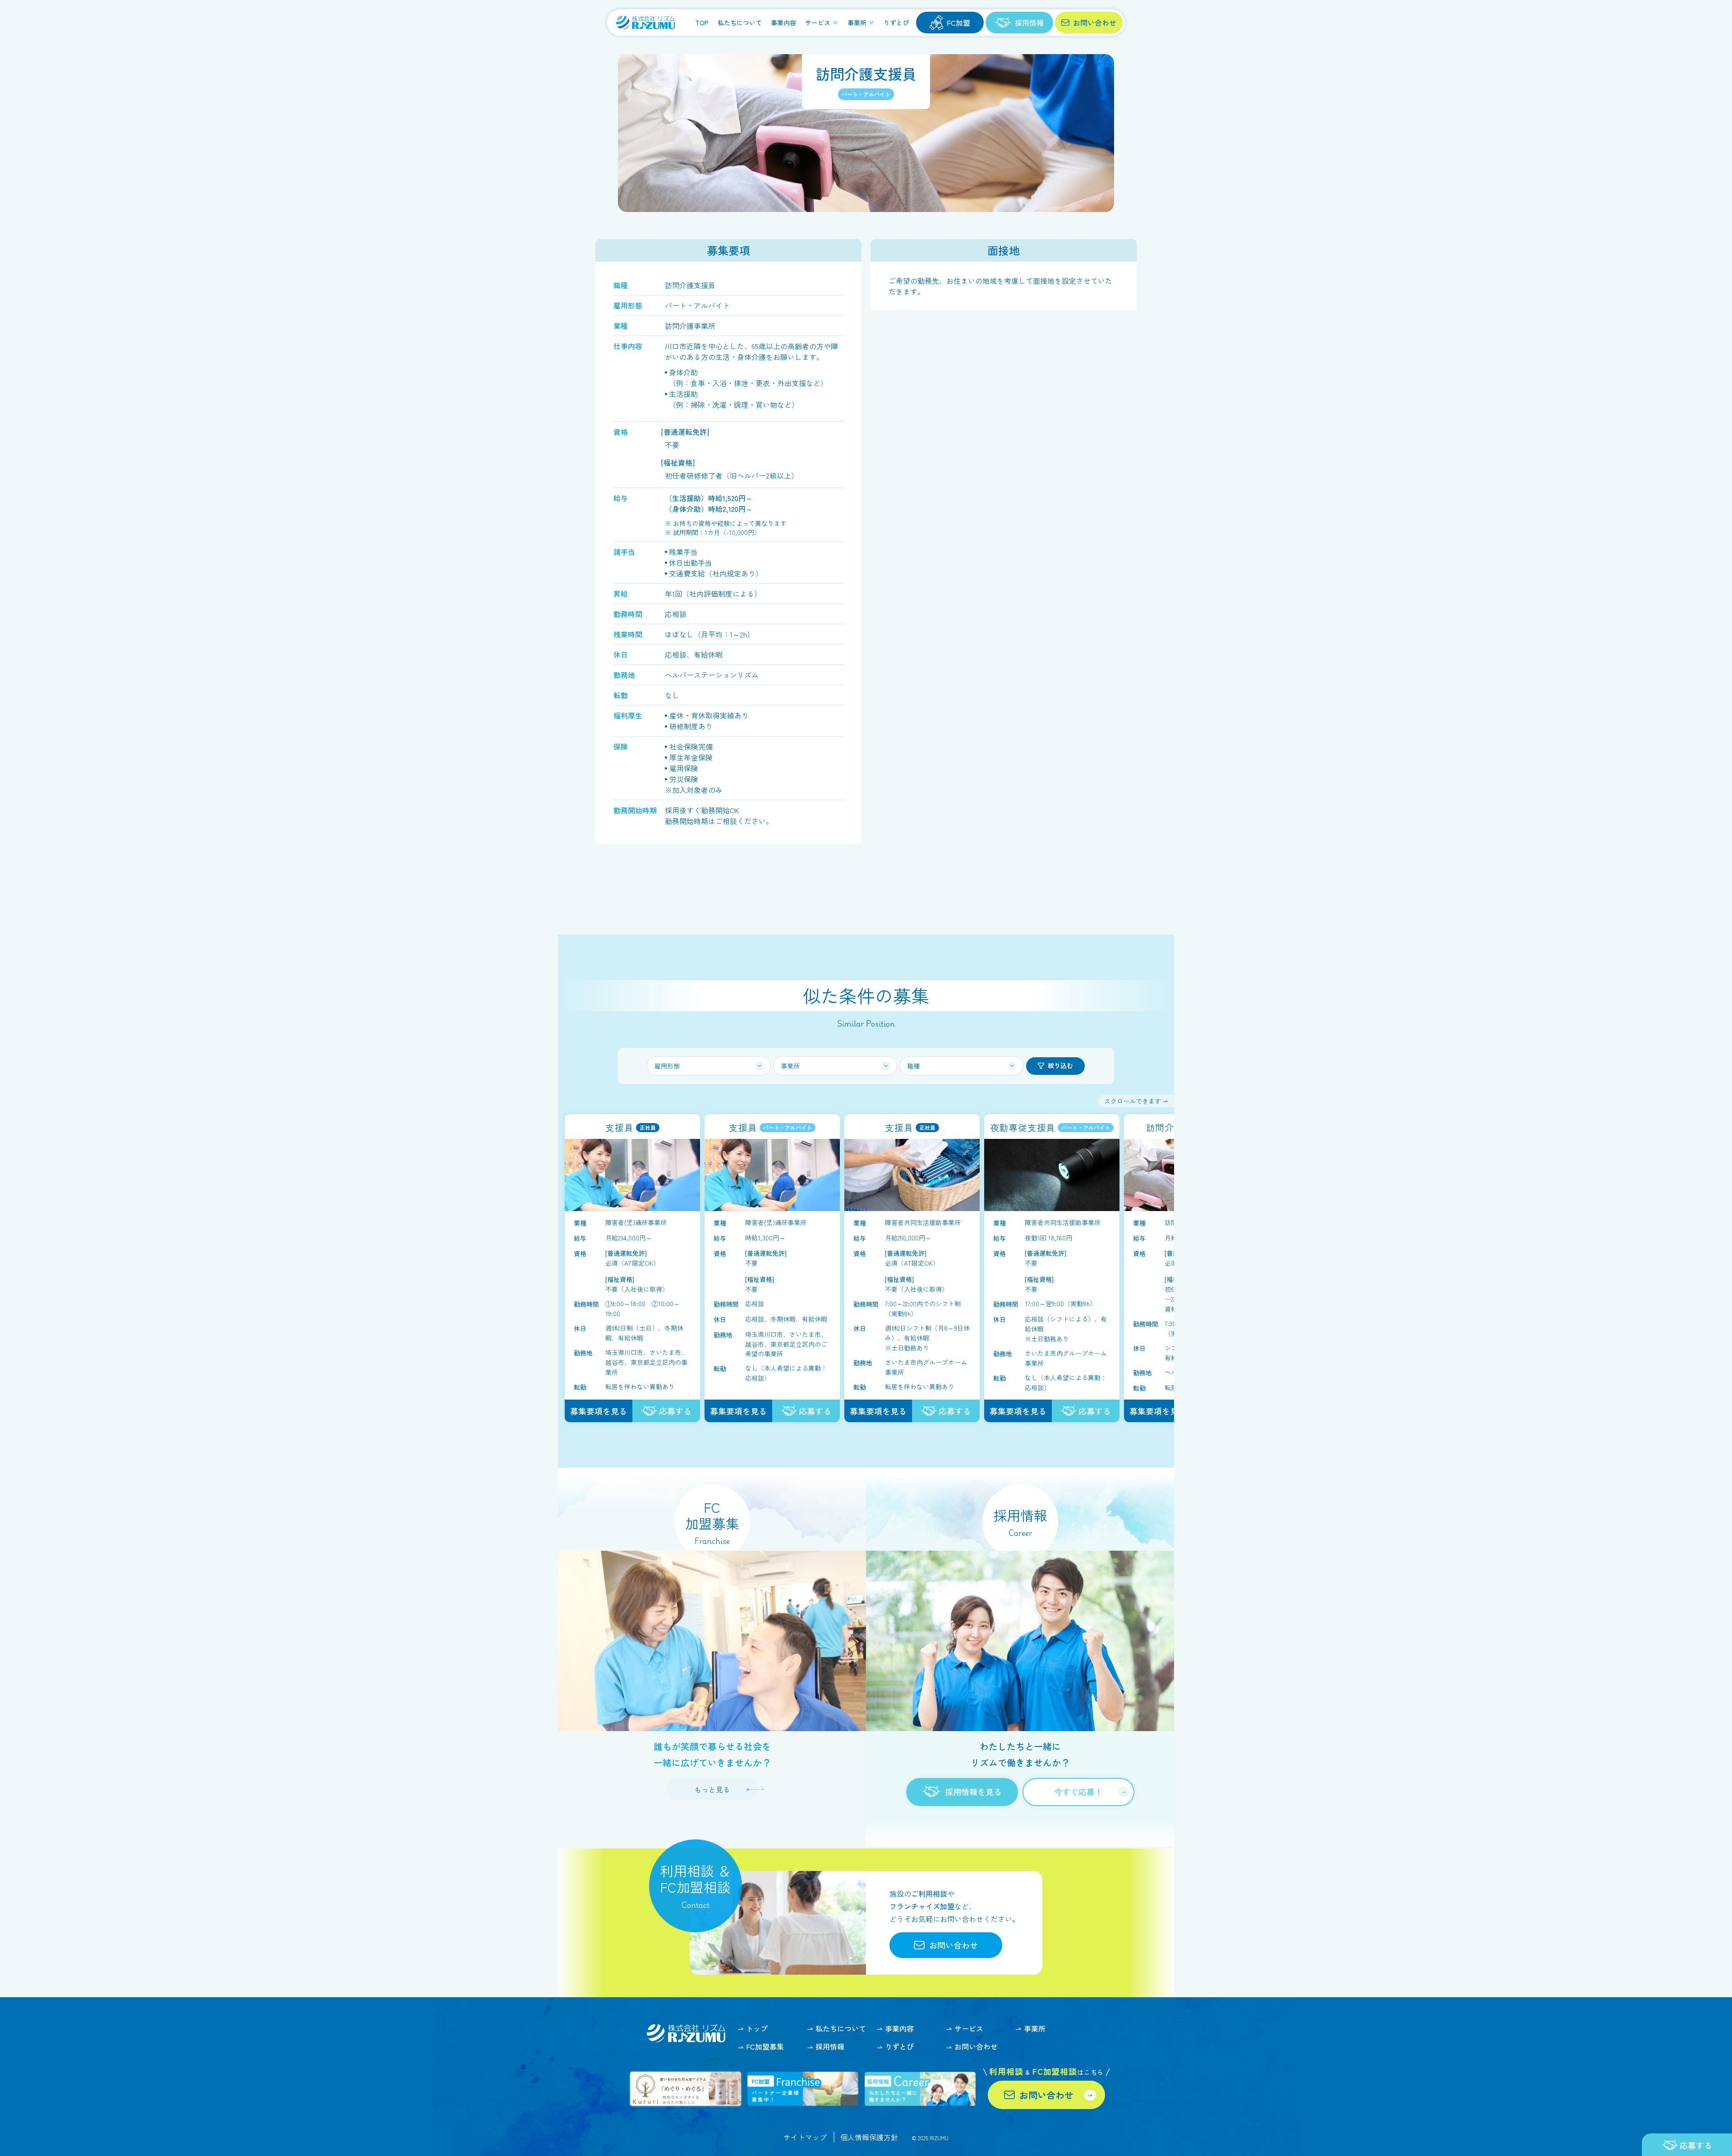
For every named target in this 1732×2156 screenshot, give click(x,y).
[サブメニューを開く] (835, 23)
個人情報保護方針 (869, 2137)
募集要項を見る (599, 1411)
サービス (818, 23)
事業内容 (783, 23)
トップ (757, 2029)
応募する (675, 1411)
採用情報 (830, 2047)
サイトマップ (805, 2137)
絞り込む (1060, 1065)
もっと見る (712, 1789)
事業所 (857, 23)
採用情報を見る (973, 1792)
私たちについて (740, 23)
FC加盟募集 (765, 2047)
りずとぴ (896, 23)
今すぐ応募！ (1078, 1792)
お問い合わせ (1095, 23)
